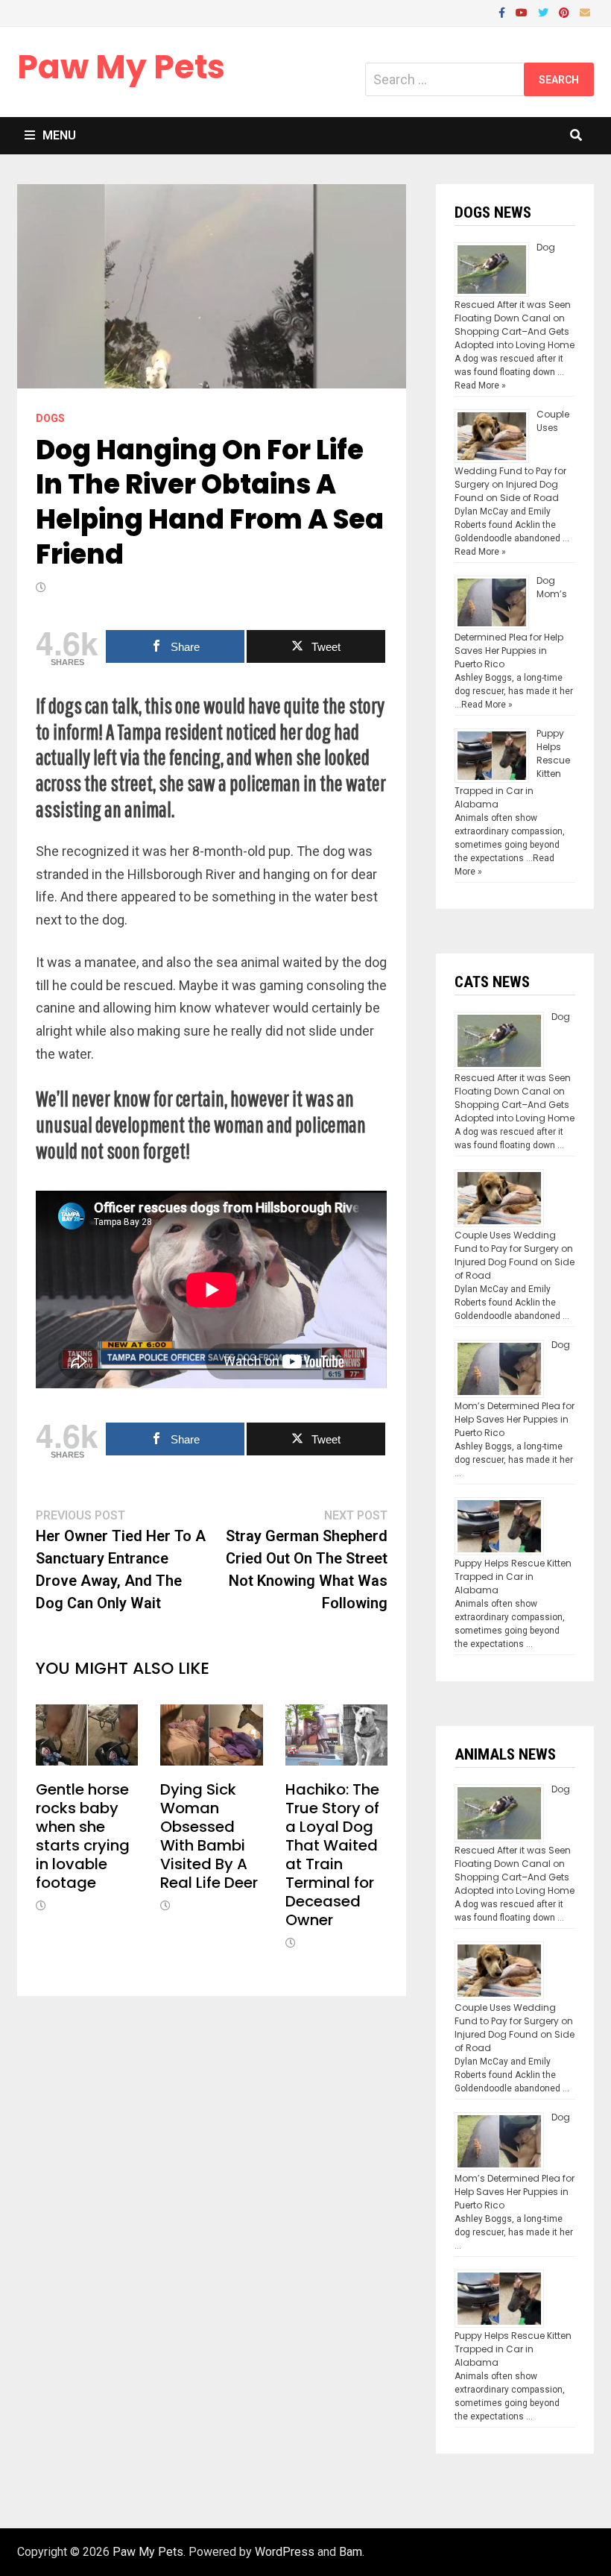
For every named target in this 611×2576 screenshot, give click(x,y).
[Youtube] (523, 12)
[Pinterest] (566, 12)
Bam (351, 2552)
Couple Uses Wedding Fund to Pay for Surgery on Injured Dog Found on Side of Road (515, 1255)
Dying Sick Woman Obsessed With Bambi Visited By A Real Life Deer (209, 1836)
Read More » (480, 385)
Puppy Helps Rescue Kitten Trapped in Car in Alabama (513, 1577)
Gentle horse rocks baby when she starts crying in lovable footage (83, 1836)
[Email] (585, 12)
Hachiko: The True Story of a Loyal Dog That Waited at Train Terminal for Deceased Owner (332, 1855)
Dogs (50, 418)
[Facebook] (503, 12)
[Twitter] (545, 12)
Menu (59, 135)
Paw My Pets (121, 67)
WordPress (285, 2552)
